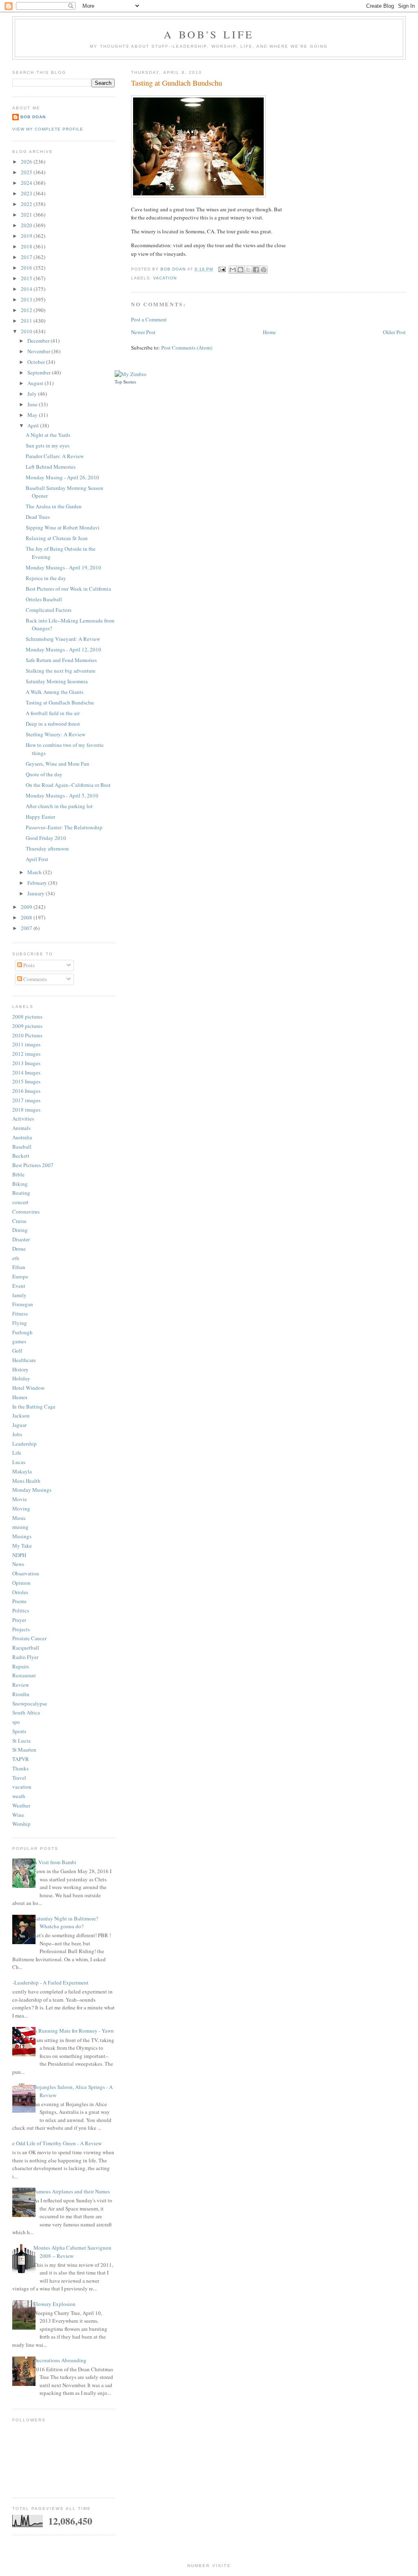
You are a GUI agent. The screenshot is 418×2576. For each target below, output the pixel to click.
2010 (27, 331)
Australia (22, 1137)
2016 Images (26, 1091)
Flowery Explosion (54, 2304)
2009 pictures (27, 1026)
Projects (21, 1629)
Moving (21, 1508)
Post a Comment (149, 319)
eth (16, 1258)
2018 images (26, 1110)
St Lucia (21, 1741)
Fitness (20, 1313)
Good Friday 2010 (46, 838)
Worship (21, 1824)
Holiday (21, 1378)
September (40, 372)
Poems (19, 1601)
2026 (27, 162)
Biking (20, 1184)
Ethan (19, 1267)
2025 (27, 172)
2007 (27, 928)
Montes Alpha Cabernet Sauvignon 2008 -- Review (72, 2252)
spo (16, 1722)
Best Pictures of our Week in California (68, 589)
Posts (28, 965)
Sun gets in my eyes (48, 445)
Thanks (20, 1768)
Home (269, 332)
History (20, 1369)
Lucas (19, 1462)
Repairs (21, 1666)
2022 (27, 204)
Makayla (22, 1471)
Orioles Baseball (44, 599)
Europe (20, 1276)
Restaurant (24, 1675)
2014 (27, 289)
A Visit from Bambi (55, 1862)
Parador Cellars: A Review (55, 456)
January (37, 893)
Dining (20, 1230)
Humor (20, 1397)
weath (19, 1796)
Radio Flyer (25, 1657)
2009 (27, 907)
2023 (27, 193)
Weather (21, 1805)
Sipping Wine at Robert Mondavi (63, 527)
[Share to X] (248, 270)
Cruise (19, 1221)
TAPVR (21, 1759)
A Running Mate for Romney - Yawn (74, 2031)
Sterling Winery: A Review (56, 734)
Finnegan (23, 1304)
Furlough (22, 1332)
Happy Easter (40, 817)
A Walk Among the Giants (54, 692)
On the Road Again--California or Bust (68, 785)
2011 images (26, 1044)
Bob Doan (174, 269)
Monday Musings (32, 1490)
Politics (21, 1610)
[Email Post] (222, 269)
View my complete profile (48, 129)
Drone (19, 1249)
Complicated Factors (49, 610)
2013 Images (26, 1063)
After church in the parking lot (59, 806)
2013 (27, 299)
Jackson (21, 1415)
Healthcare (24, 1360)
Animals (21, 1128)
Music (19, 1518)
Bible (18, 1174)
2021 (27, 215)
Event (19, 1286)
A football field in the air (53, 713)
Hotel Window (28, 1388)
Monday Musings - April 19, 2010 (63, 567)
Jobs (17, 1434)
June (33, 404)
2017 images (26, 1100)
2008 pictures (27, 1017)
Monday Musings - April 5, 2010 (62, 795)
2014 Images (26, 1072)
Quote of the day (44, 774)
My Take (22, 1546)
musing (20, 1527)
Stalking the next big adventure (61, 671)
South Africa (26, 1712)
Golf (17, 1351)
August (36, 383)
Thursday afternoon (47, 848)
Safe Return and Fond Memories (61, 660)
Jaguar (19, 1425)
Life (17, 1453)
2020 (27, 225)
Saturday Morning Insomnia (57, 681)
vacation (165, 278)
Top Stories (125, 382)
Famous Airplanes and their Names (72, 2191)
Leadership (24, 1444)
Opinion (21, 1583)
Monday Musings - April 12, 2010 (63, 649)
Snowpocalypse (30, 1703)
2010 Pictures (27, 1035)
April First (37, 859)
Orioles (20, 1592)
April (34, 425)
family (19, 1295)
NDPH (19, 1555)
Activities (23, 1119)
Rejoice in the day (46, 578)
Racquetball (26, 1648)
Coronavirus (26, 1212)
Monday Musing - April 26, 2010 (62, 477)
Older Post (394, 332)
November (39, 351)
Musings (22, 1536)
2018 (27, 246)
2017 (27, 257)
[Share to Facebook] (256, 270)
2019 (27, 236)
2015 (27, 278)
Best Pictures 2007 (33, 1165)
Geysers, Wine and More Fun (58, 764)
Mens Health (26, 1481)
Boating (21, 1193)
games (19, 1341)
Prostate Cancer (29, 1638)
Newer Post (143, 332)
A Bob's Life (209, 34)
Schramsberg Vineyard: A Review (63, 639)
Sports (19, 1731)
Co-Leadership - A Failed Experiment (47, 1982)
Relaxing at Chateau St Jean (57, 538)
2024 (27, 183)
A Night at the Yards (48, 435)
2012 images (26, 1054)
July (33, 394)
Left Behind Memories (51, 467)
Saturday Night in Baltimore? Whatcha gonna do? (66, 1923)
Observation (26, 1573)
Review (21, 1685)
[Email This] (233, 270)
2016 (27, 268)
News (18, 1564)
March (35, 872)
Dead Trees (38, 517)
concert (20, 1202)
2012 (27, 310)
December (39, 341)
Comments (34, 979)
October (37, 362)
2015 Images (26, 1081)
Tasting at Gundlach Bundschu (60, 702)
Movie (20, 1499)
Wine (18, 1815)
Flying (20, 1323)
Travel (19, 1778)
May (33, 415)
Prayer (19, 1620)
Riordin (21, 1694)
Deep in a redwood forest (53, 724)
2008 (27, 917)
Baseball (22, 1147)
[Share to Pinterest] (264, 270)
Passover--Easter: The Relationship (64, 827)
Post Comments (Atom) (187, 348)
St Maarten (24, 1750)
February (38, 883)
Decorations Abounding (60, 2360)
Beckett (21, 1156)
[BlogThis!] (240, 270)
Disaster (21, 1239)
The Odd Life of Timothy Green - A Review (54, 2143)
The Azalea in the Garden (54, 506)
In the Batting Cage (34, 1407)
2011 (27, 321)
